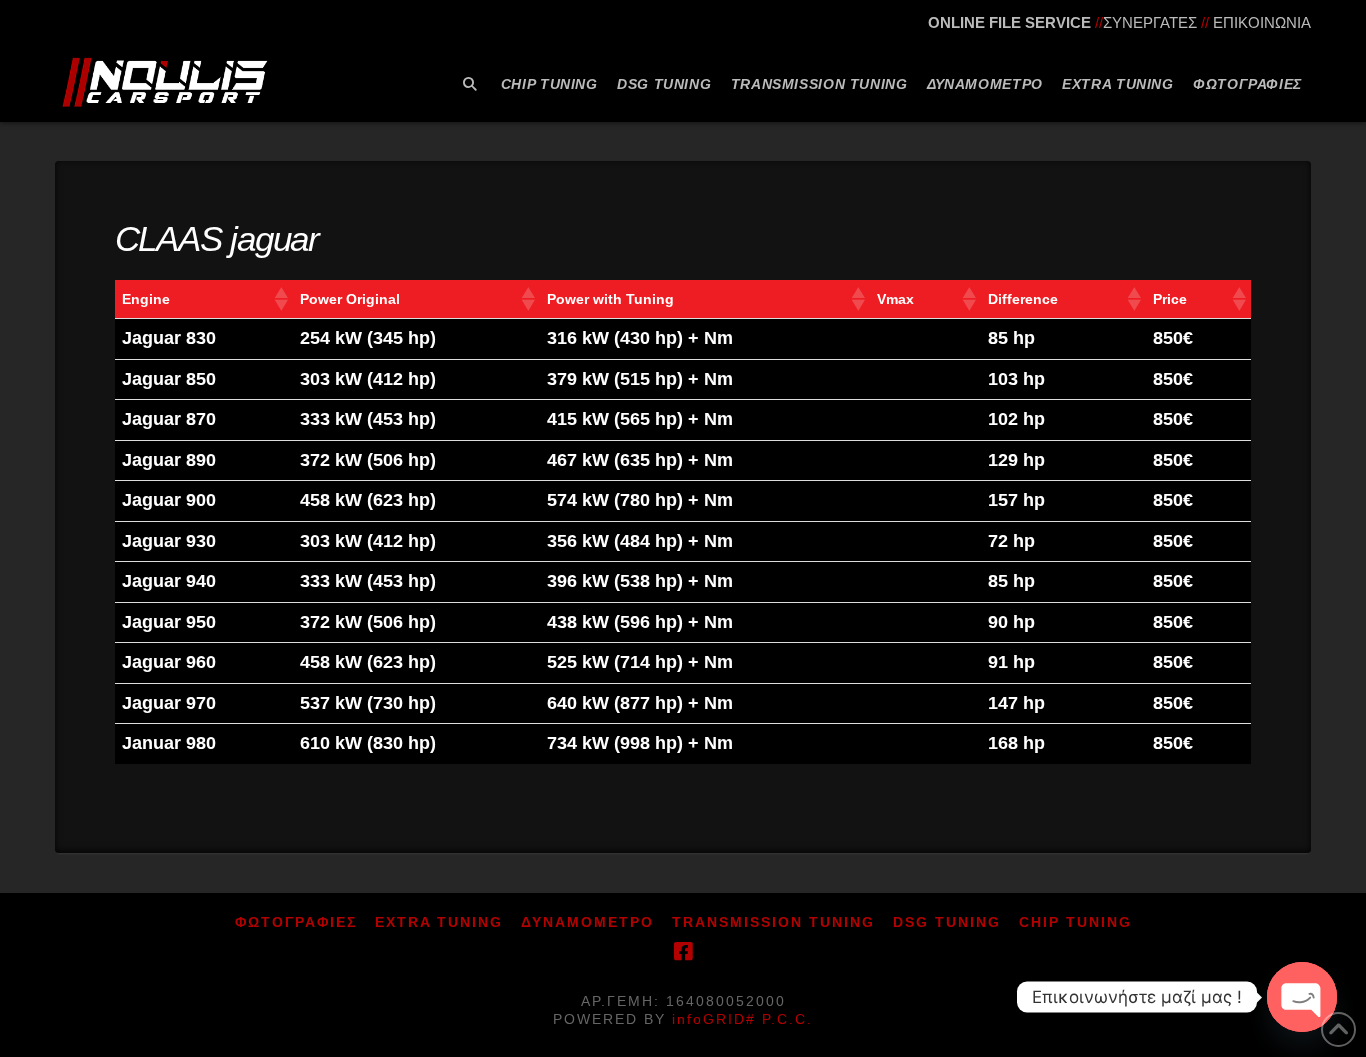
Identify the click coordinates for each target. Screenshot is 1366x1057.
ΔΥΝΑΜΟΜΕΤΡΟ (587, 922)
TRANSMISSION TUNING (773, 922)
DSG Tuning (947, 922)
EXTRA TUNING (439, 922)
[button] (280, 299)
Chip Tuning (1075, 922)
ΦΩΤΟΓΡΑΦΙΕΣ (296, 922)
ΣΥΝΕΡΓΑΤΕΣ (1150, 22)
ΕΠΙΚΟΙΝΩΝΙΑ (1262, 22)
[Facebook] (683, 951)
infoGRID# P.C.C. (742, 1019)
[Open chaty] (1302, 997)
